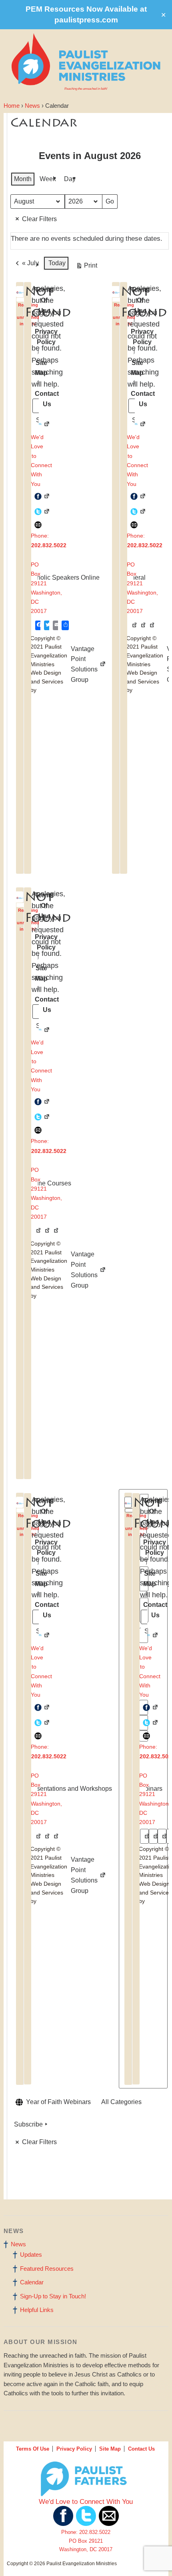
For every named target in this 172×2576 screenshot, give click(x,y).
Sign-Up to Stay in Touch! (53, 2296)
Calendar (32, 2282)
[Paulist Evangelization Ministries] (21, 300)
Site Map (110, 2449)
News (32, 106)
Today (57, 263)
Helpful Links (37, 2310)
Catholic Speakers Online (58, 571)
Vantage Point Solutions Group (73, 664)
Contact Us (141, 2449)
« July (30, 263)
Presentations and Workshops (64, 1782)
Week (48, 179)
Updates (31, 2255)
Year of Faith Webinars (58, 2102)
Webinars (146, 1782)
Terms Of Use (33, 2449)
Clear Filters (39, 219)
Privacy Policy (74, 2449)
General (132, 571)
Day (70, 179)
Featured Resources (47, 2269)
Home (12, 106)
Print (86, 267)
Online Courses (47, 1177)
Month (23, 179)
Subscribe (28, 2124)
